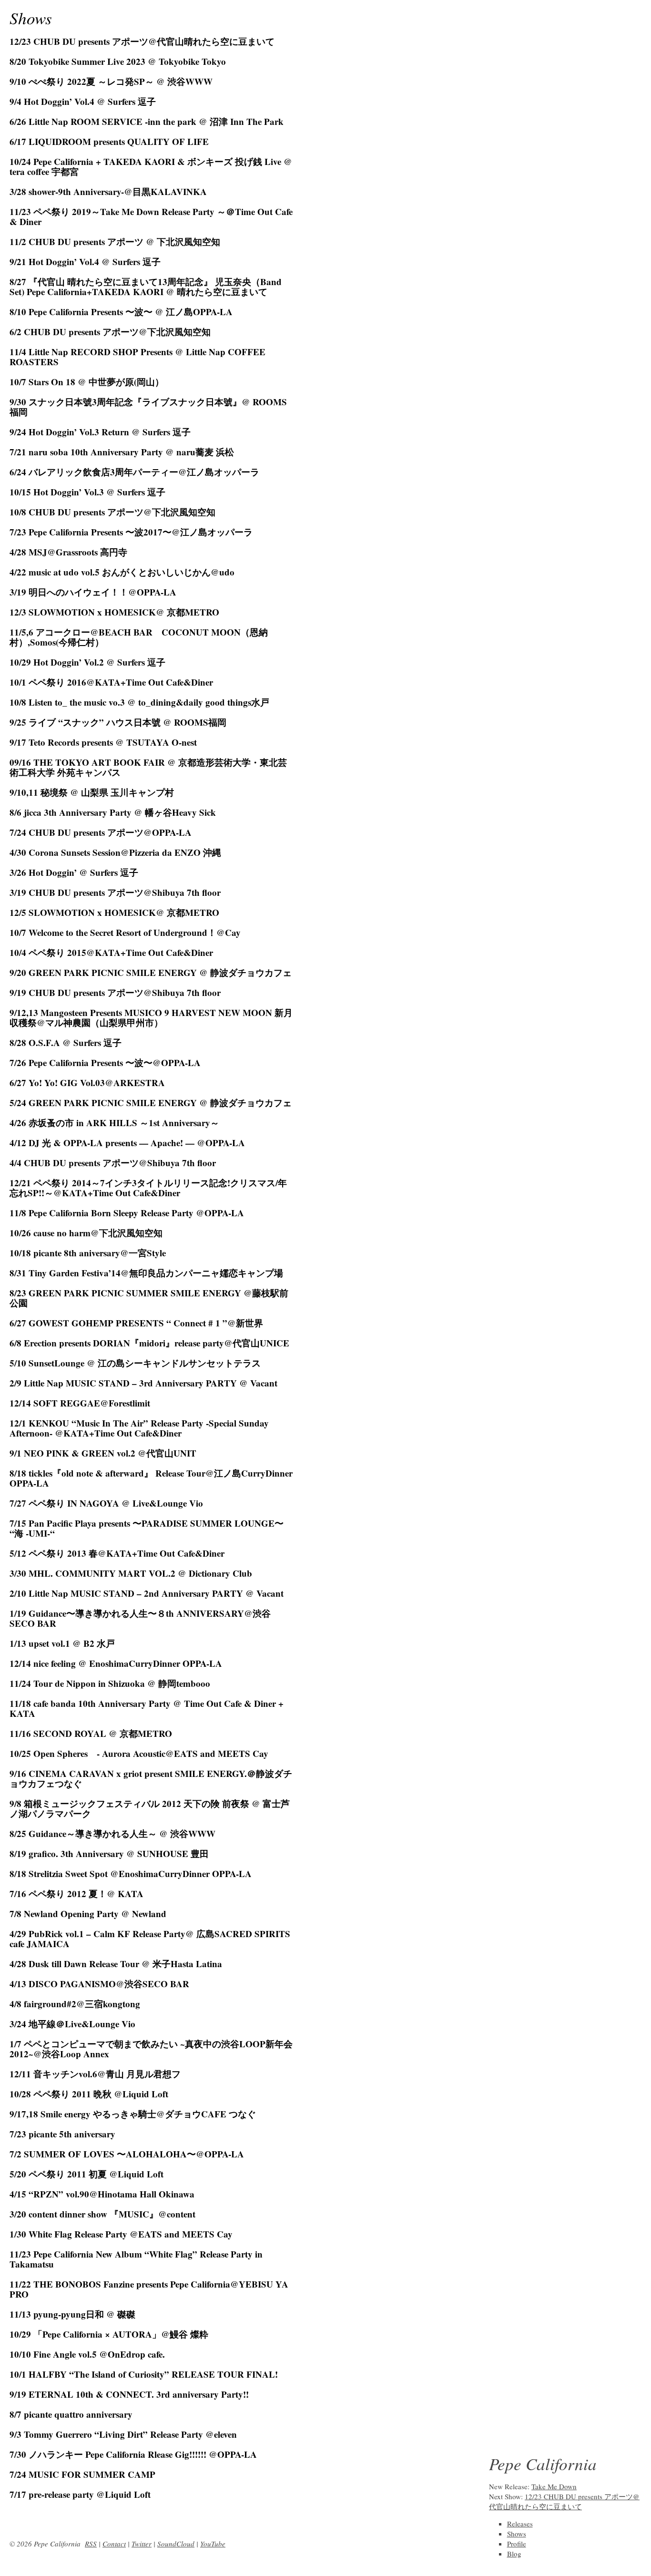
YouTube (213, 2544)
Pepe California (543, 2463)
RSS (91, 2544)
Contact (114, 2544)
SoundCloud (176, 2544)
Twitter (142, 2544)
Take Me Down (554, 2486)
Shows (31, 18)
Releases (520, 2524)
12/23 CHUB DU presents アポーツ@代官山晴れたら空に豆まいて (564, 2501)
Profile (517, 2544)
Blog (514, 2554)
